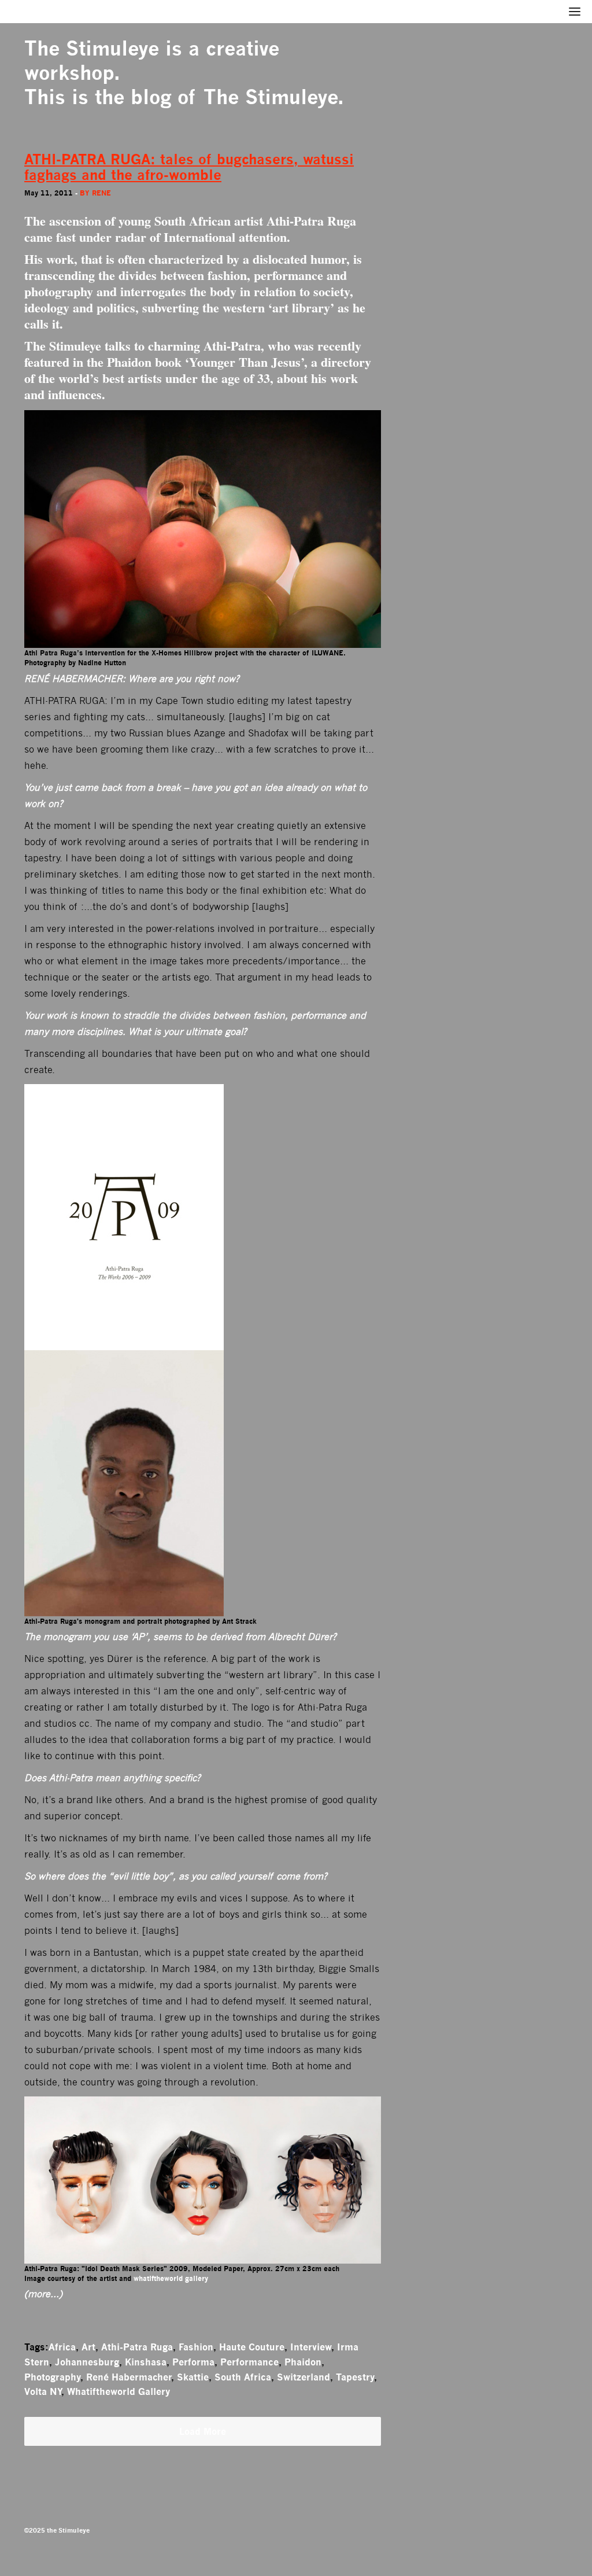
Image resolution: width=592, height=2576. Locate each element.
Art (88, 2347)
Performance (249, 2362)
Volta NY (43, 2391)
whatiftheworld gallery (171, 2278)
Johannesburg (87, 2362)
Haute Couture (252, 2347)
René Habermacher (129, 2377)
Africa (62, 2347)
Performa (193, 2362)
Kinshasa (146, 2362)
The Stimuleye (92, 48)
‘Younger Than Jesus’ (245, 362)
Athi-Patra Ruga (137, 2347)
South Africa (243, 2377)
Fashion (196, 2347)
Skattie (193, 2377)
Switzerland (304, 2377)
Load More (203, 2431)
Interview (311, 2347)
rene (101, 193)
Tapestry (355, 2377)
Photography (52, 2377)
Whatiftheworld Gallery (119, 2391)
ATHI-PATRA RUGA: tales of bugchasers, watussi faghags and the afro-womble (189, 167)
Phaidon (303, 2362)
